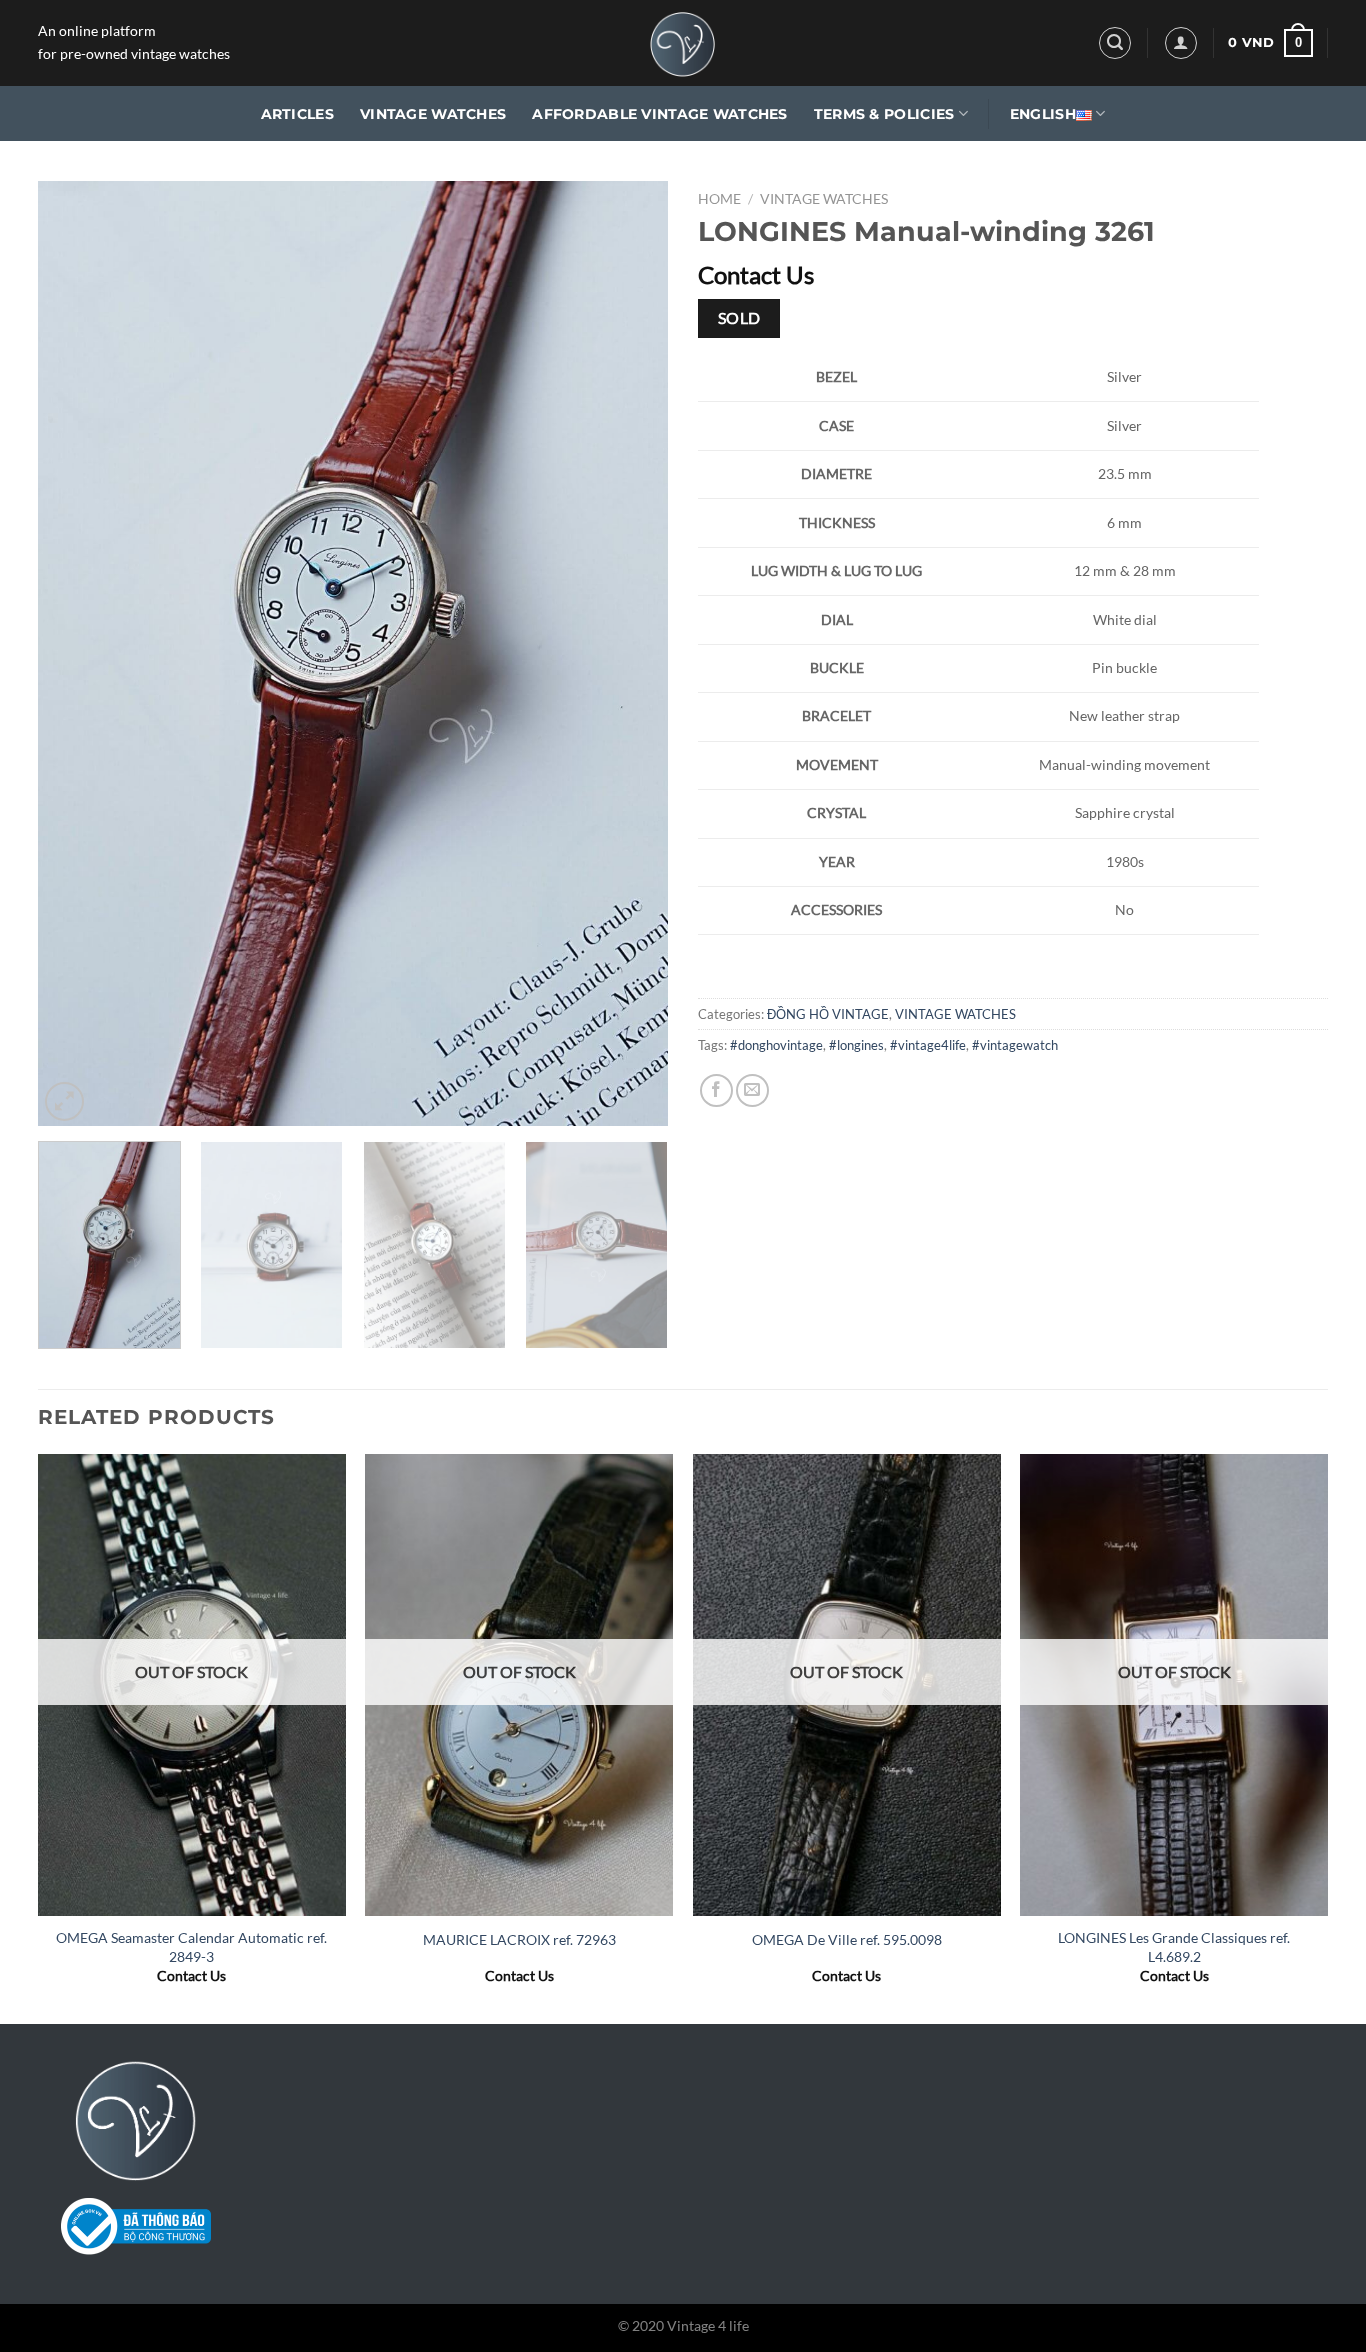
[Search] (1115, 43)
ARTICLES (297, 114)
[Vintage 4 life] (683, 43)
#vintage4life (928, 1045)
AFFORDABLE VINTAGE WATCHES (660, 114)
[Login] (1181, 43)
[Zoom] (64, 1101)
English (1043, 114)
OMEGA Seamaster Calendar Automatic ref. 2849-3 (191, 1947)
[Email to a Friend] (752, 1090)
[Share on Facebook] (716, 1090)
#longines (856, 1045)
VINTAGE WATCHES (433, 114)
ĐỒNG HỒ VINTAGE (828, 1014)
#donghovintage (776, 1045)
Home (719, 199)
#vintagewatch (1015, 1045)
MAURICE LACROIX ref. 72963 (519, 1939)
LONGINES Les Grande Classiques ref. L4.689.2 (1174, 1947)
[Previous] (76, 653)
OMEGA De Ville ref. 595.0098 (847, 1939)
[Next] (630, 653)
